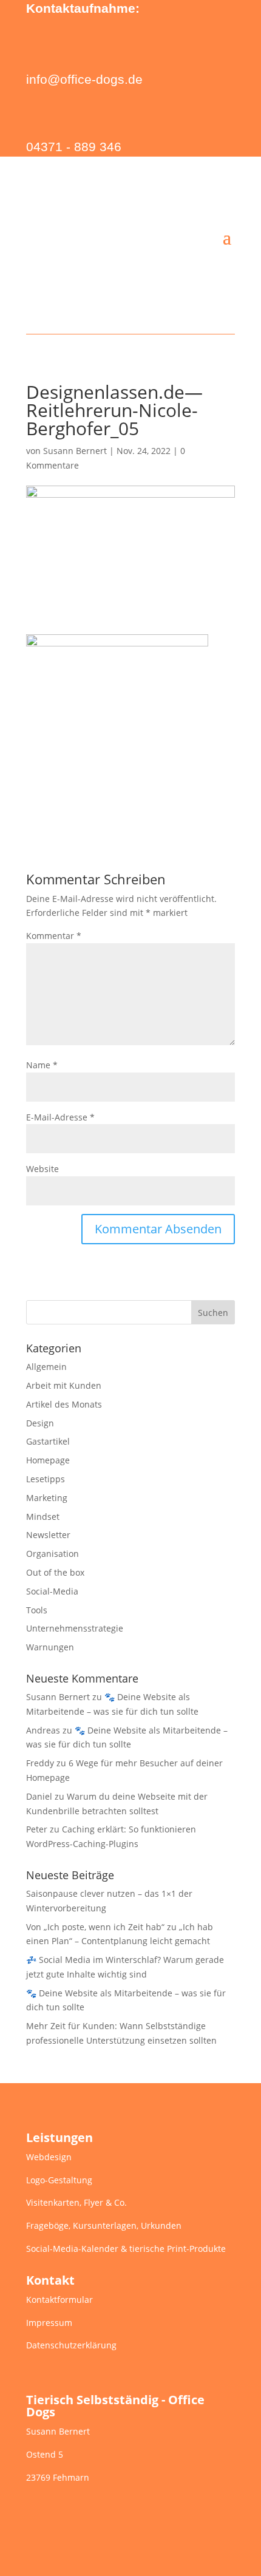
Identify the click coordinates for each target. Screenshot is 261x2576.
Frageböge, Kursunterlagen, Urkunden (104, 2225)
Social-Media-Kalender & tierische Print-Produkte (126, 2249)
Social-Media (52, 1591)
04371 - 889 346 (74, 147)
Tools (37, 1610)
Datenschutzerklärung (71, 2345)
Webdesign (49, 2157)
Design (40, 1423)
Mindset (43, 1517)
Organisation (53, 1554)
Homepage (48, 1460)
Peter (37, 1829)
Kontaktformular (59, 2300)
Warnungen (50, 1647)
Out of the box (55, 1572)
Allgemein (46, 1367)
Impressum (49, 2323)
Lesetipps (46, 1479)
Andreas (43, 1730)
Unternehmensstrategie (75, 1628)
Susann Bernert (75, 451)
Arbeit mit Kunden (64, 1385)
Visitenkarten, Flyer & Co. (76, 2202)
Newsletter (48, 1535)
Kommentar (54, 936)
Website (42, 1169)
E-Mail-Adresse (60, 1117)
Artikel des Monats (64, 1404)
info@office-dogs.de (84, 79)
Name (42, 1065)
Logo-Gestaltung (59, 2180)
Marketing (47, 1498)
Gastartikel (48, 1441)
